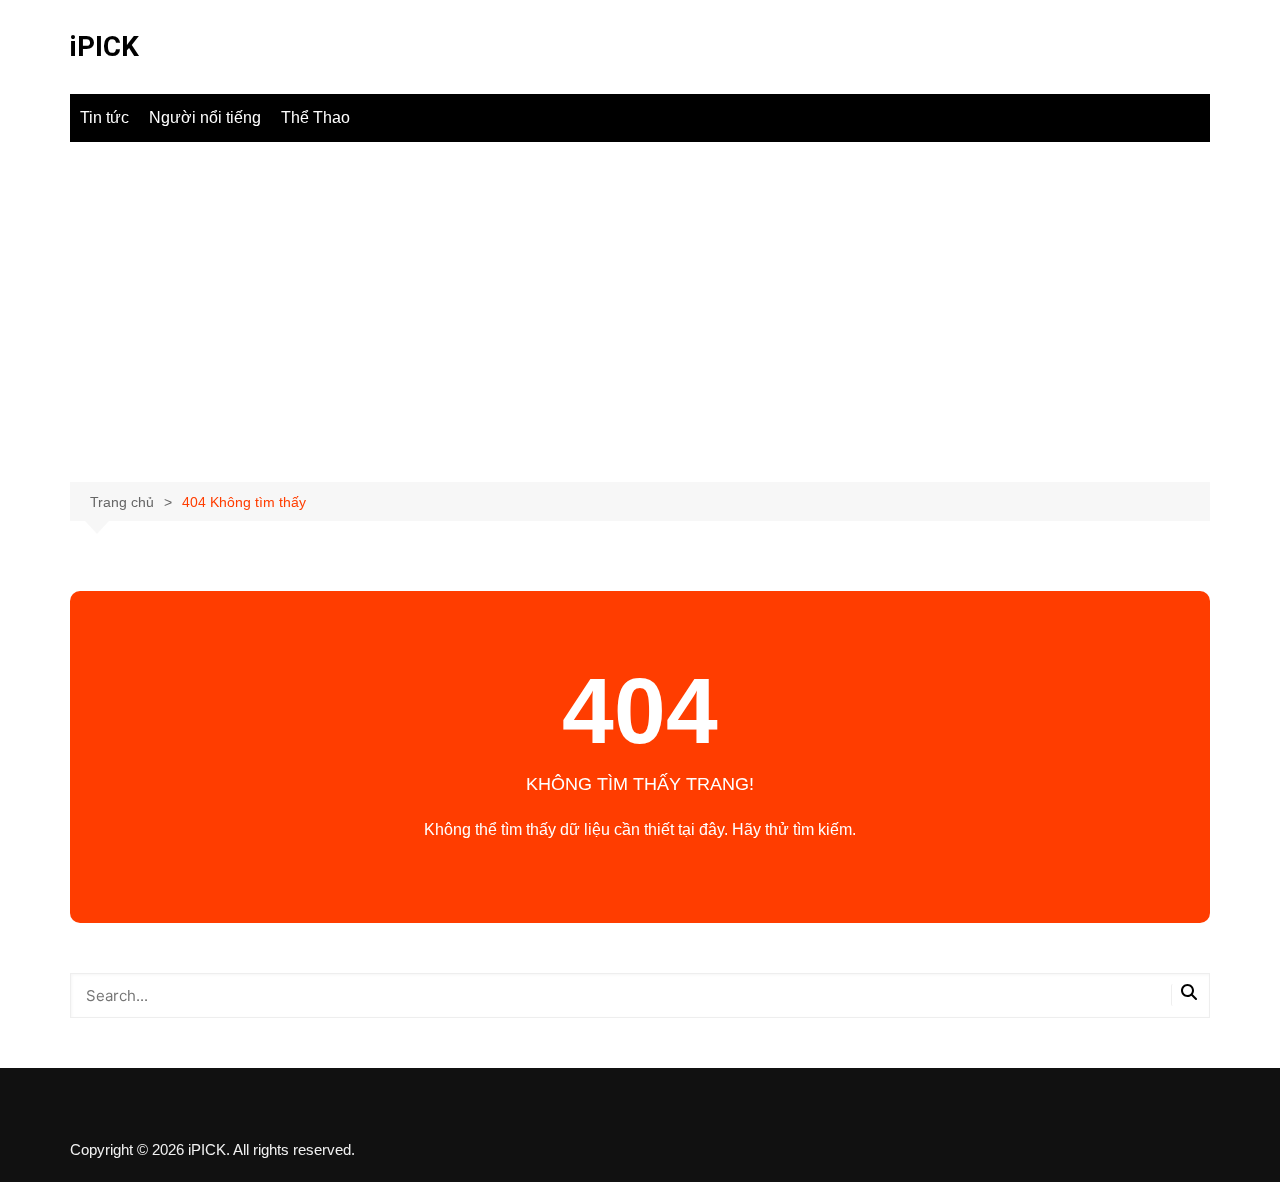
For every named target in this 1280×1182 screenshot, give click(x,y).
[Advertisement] (640, 312)
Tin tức (104, 117)
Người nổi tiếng (205, 117)
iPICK (104, 46)
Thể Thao (315, 117)
